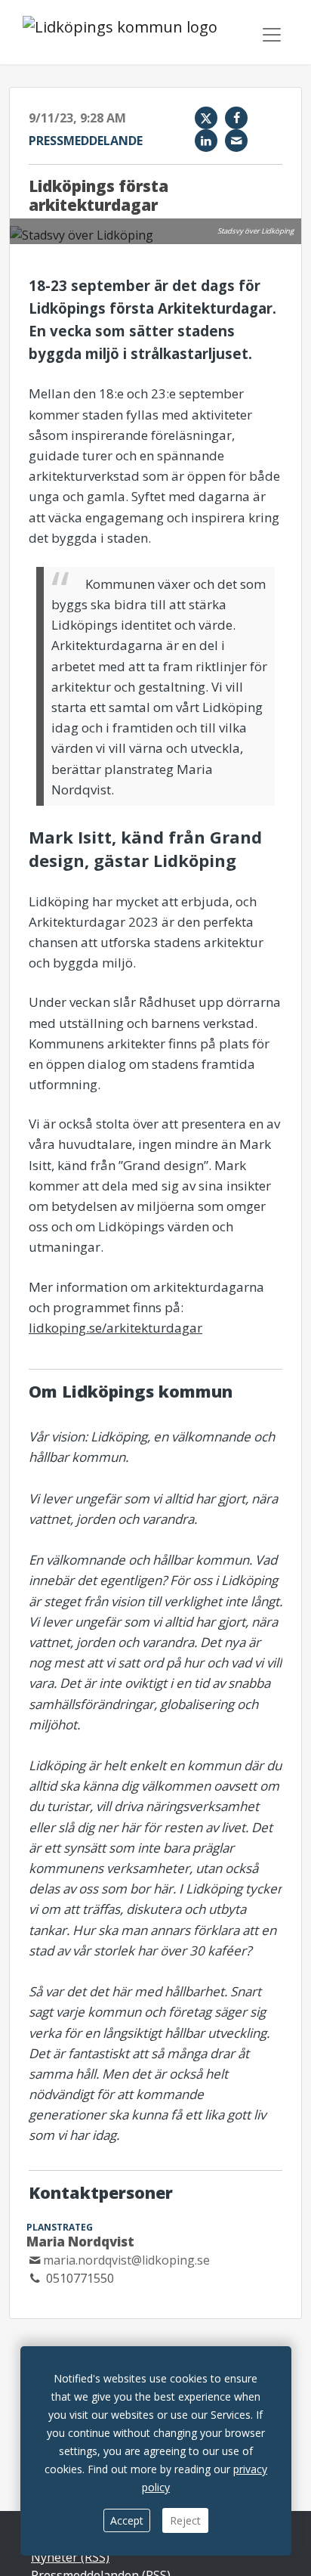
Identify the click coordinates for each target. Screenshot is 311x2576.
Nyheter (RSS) (70, 2557)
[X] (206, 118)
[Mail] (236, 141)
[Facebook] (236, 118)
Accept (127, 2520)
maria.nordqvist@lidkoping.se (126, 2260)
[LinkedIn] (206, 141)
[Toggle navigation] (272, 35)
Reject (185, 2520)
